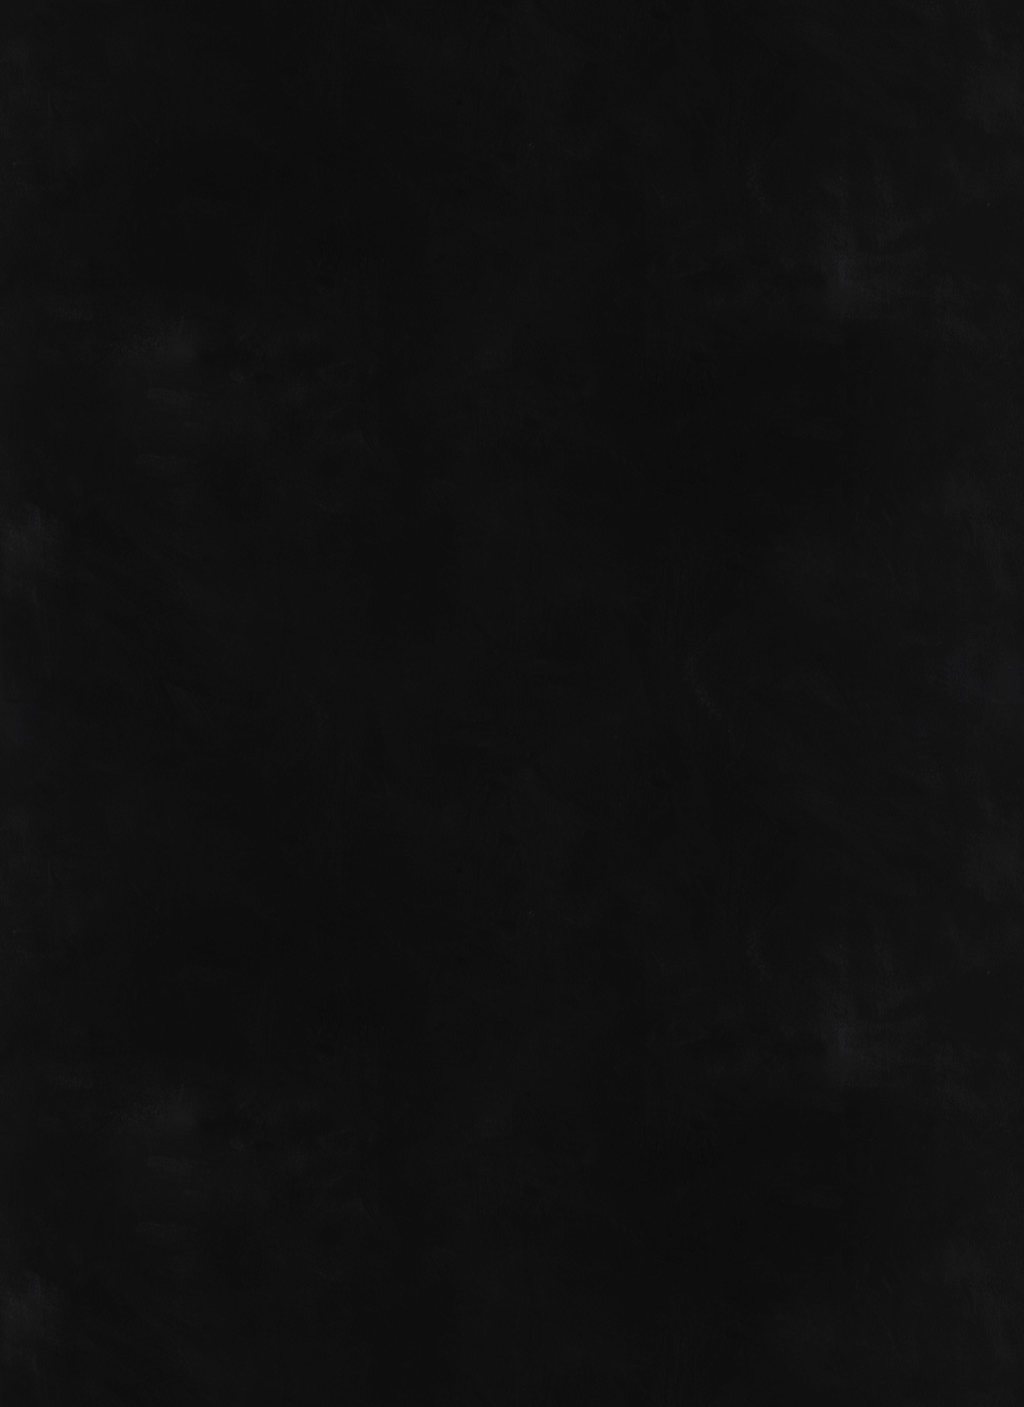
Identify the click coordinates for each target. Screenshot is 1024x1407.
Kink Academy (881, 110)
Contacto (770, 110)
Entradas (671, 110)
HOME (58, 793)
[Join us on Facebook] (882, 42)
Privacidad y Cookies (909, 1336)
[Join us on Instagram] (975, 42)
